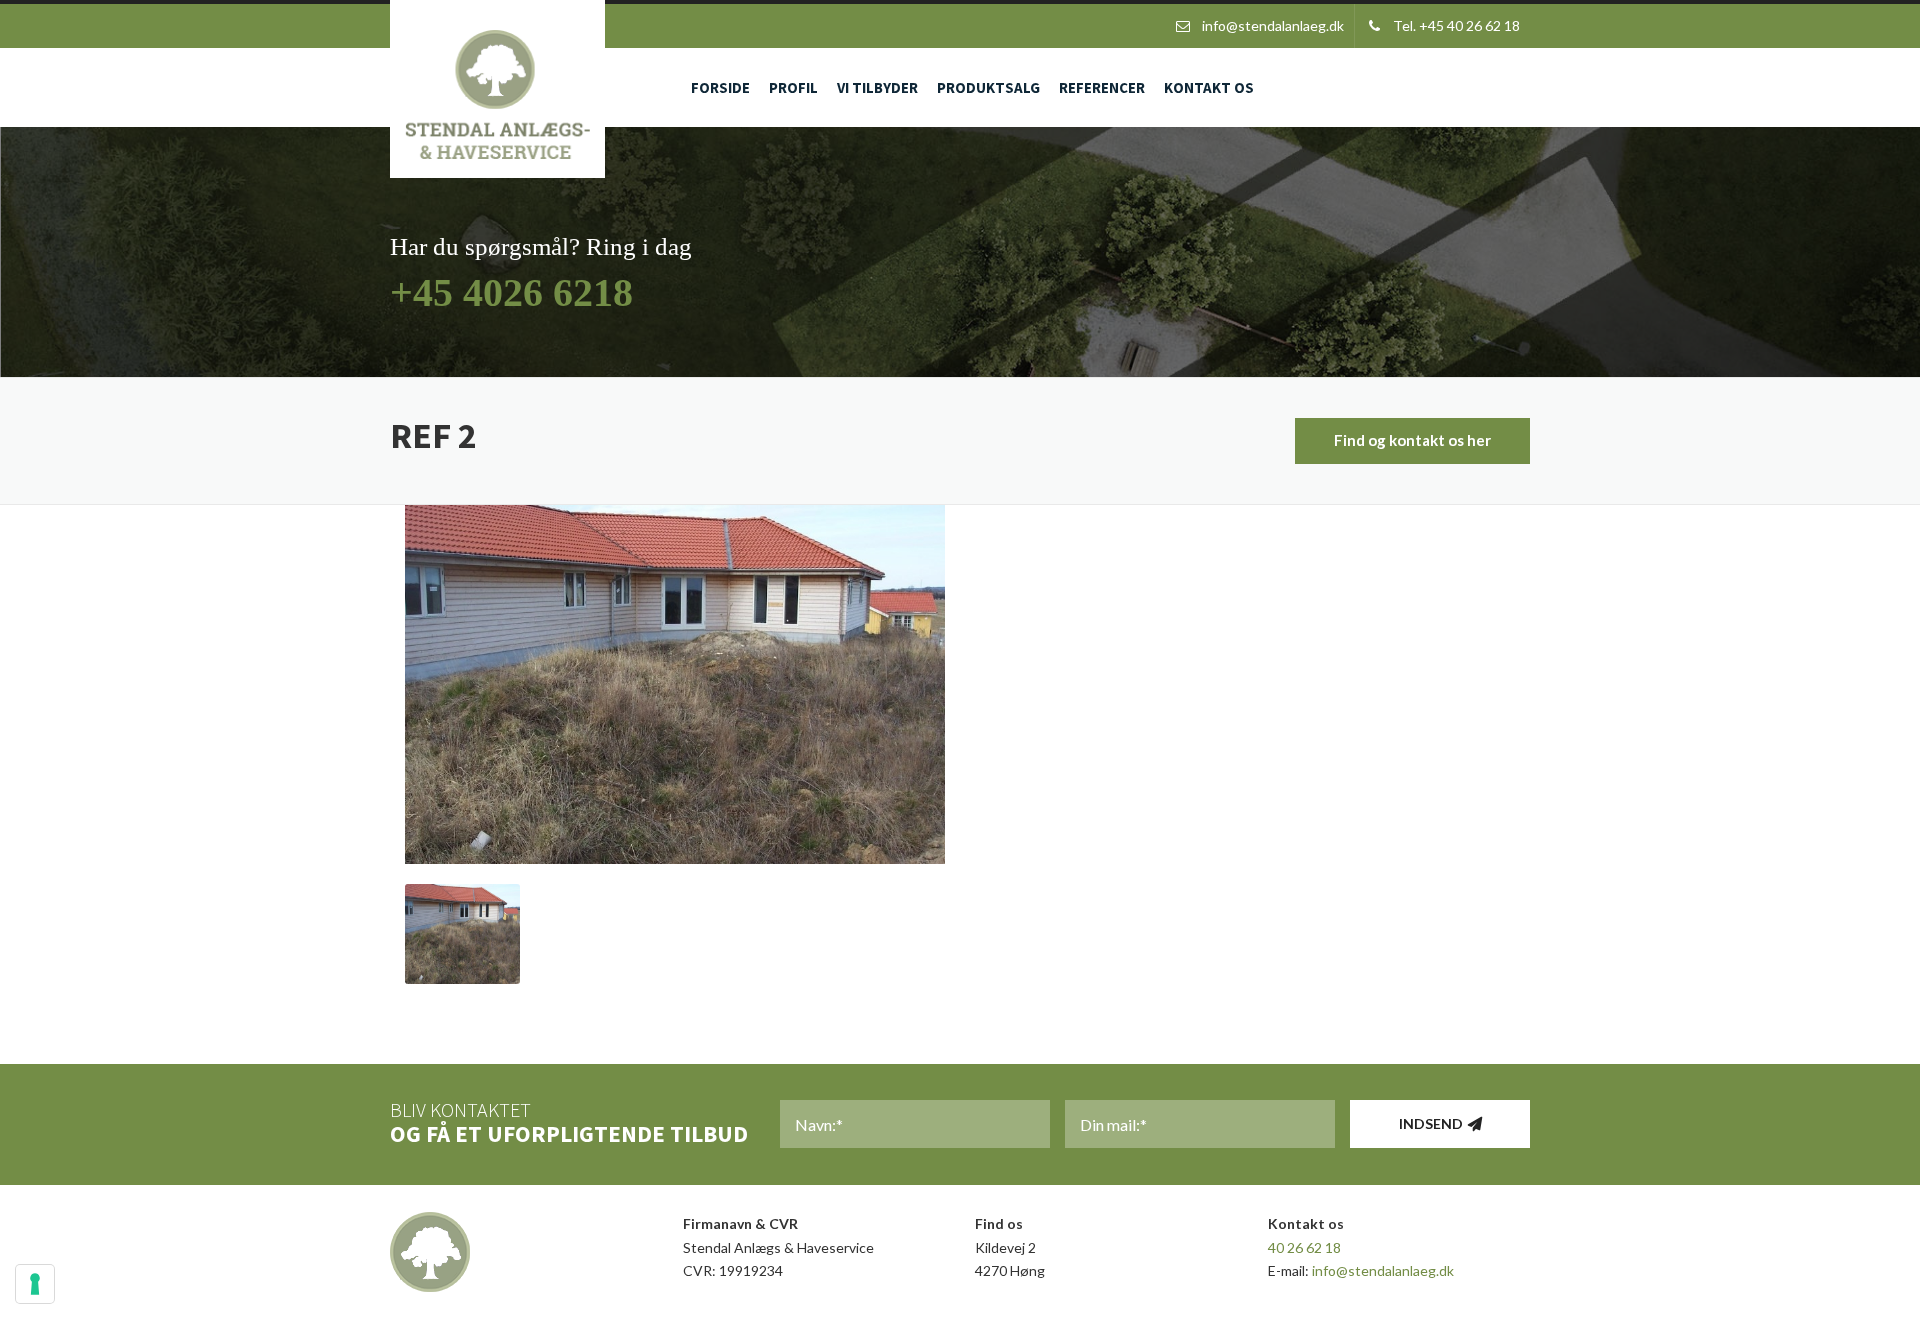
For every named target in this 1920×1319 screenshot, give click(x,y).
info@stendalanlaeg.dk (1383, 1270)
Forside (720, 87)
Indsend (1431, 1123)
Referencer (1102, 87)
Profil (793, 87)
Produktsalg (988, 87)
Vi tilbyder (877, 87)
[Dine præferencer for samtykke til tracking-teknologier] (35, 1284)
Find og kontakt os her (1412, 440)
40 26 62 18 (1304, 1247)
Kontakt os (1209, 87)
